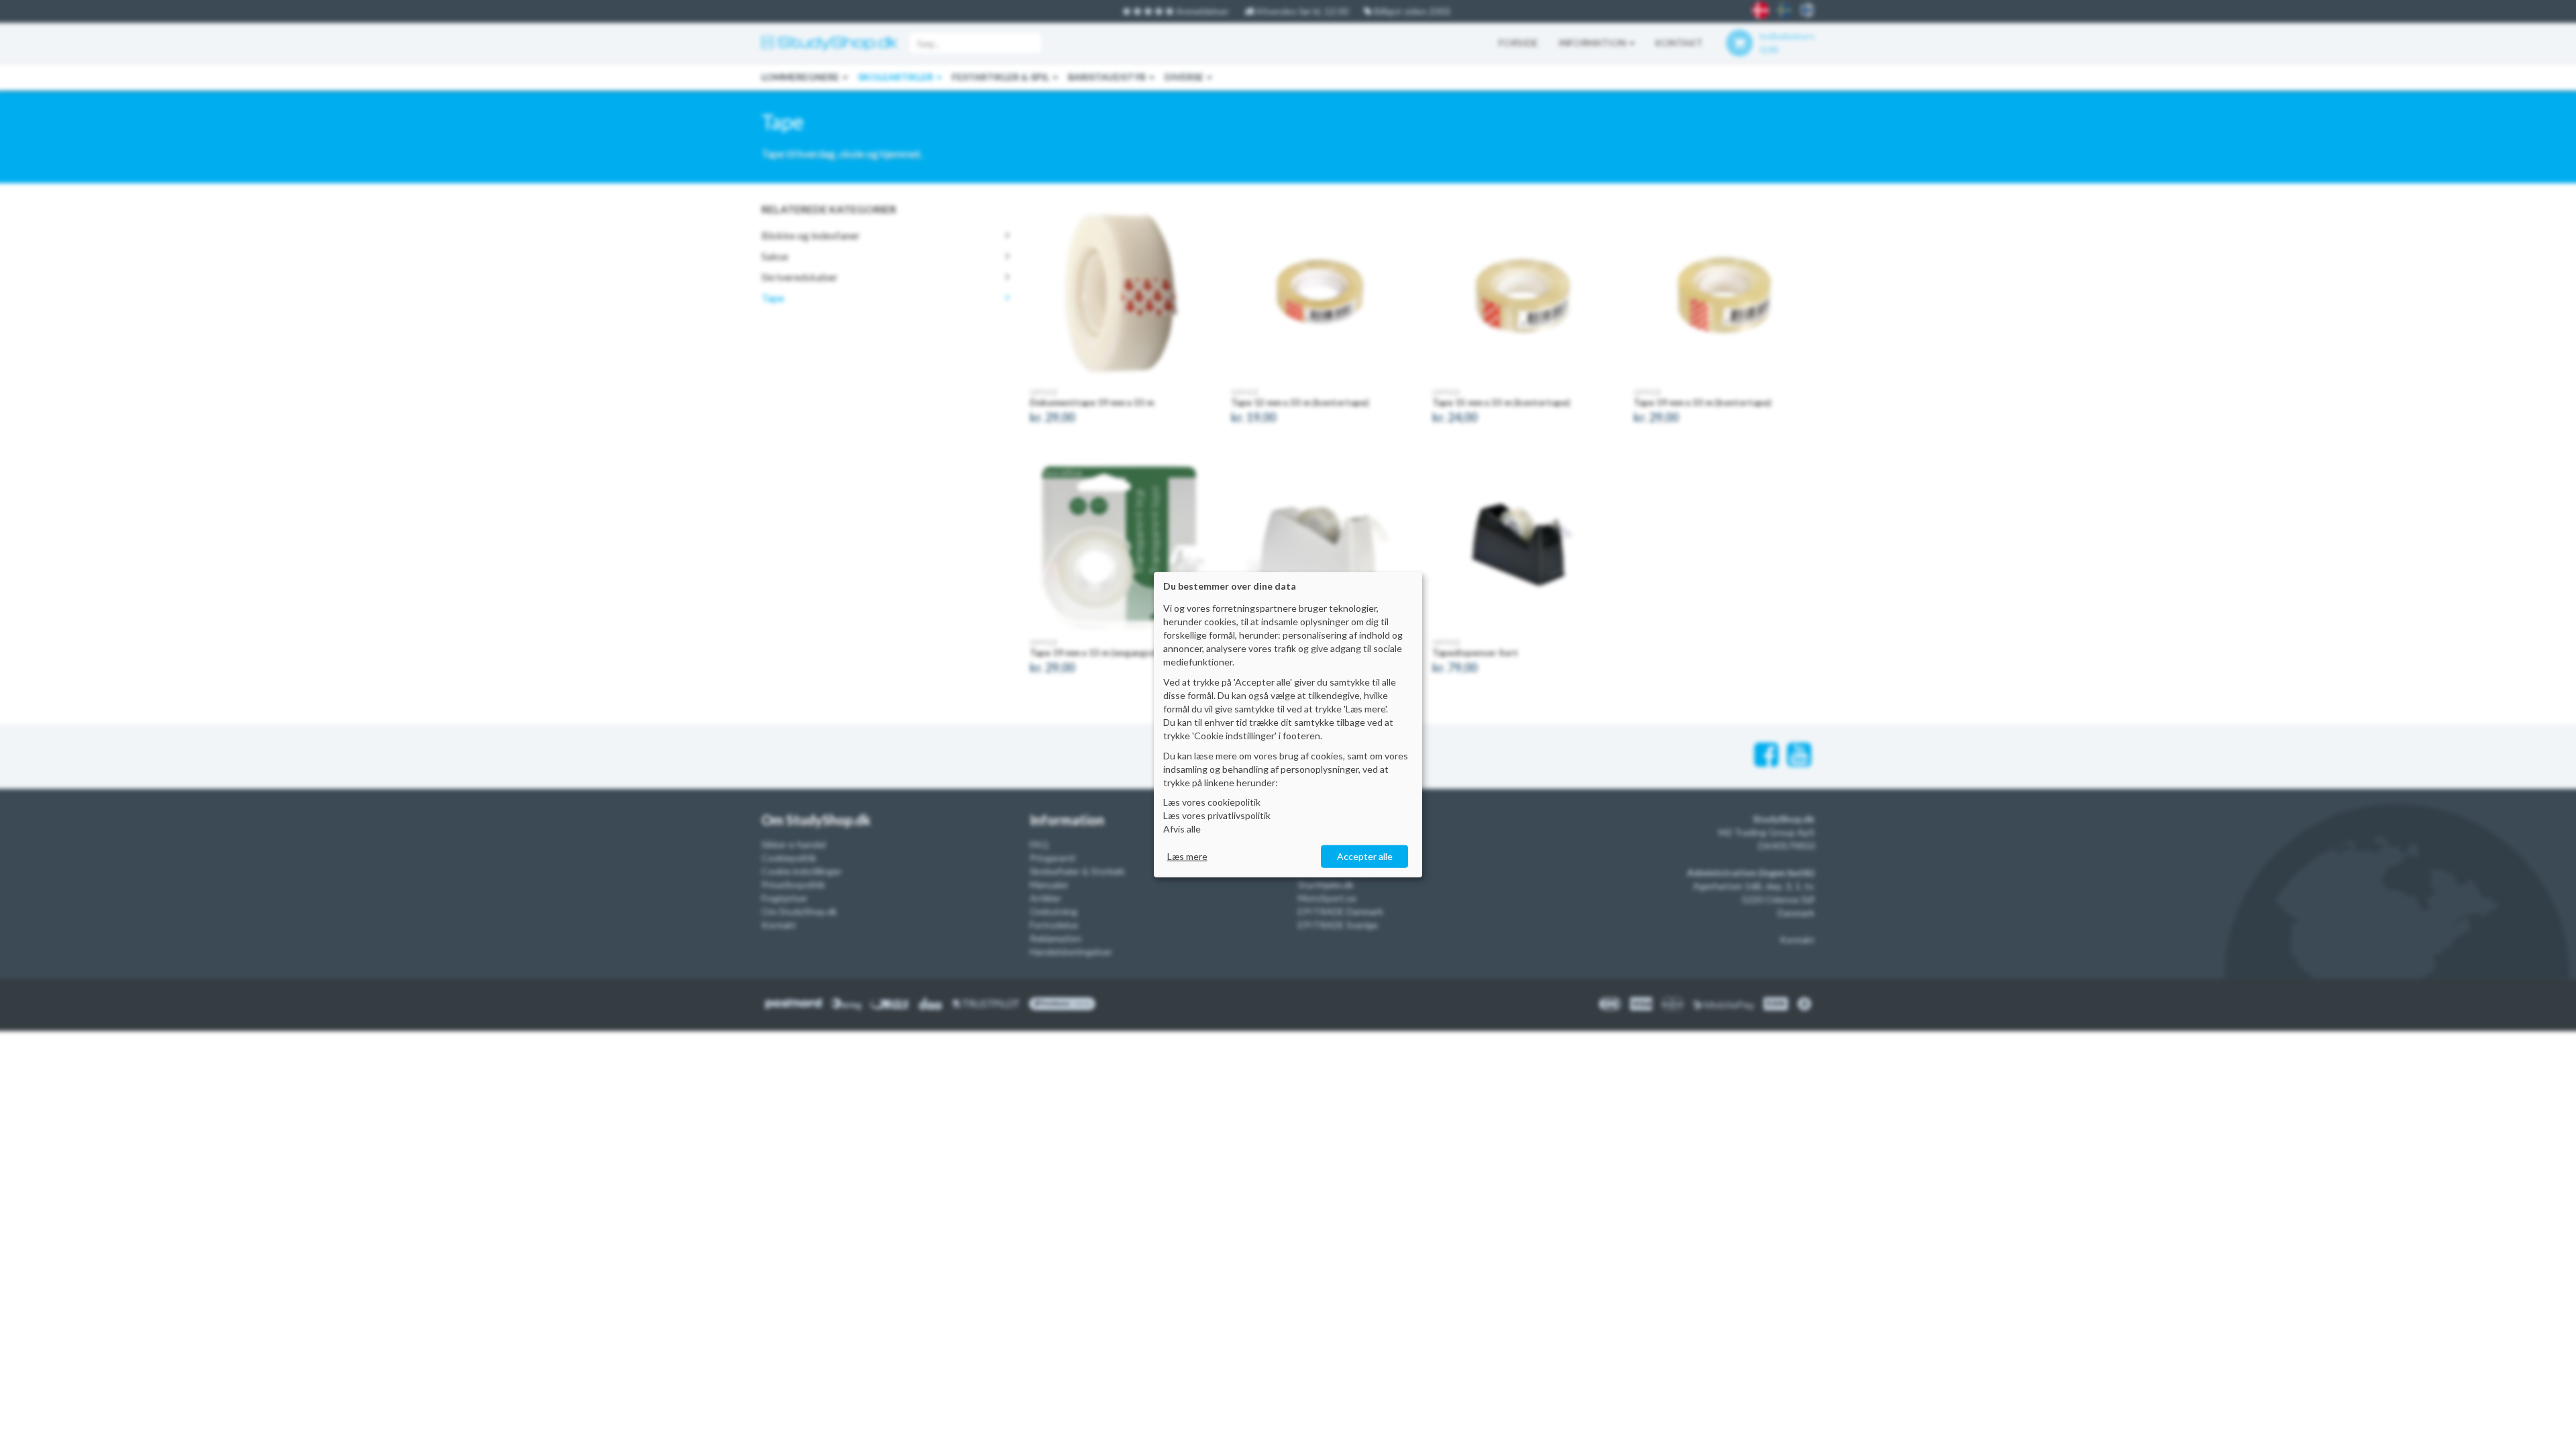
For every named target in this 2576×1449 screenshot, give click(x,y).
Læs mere (1187, 856)
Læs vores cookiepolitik (1212, 802)
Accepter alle (1365, 856)
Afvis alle (1182, 829)
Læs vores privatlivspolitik (1217, 815)
